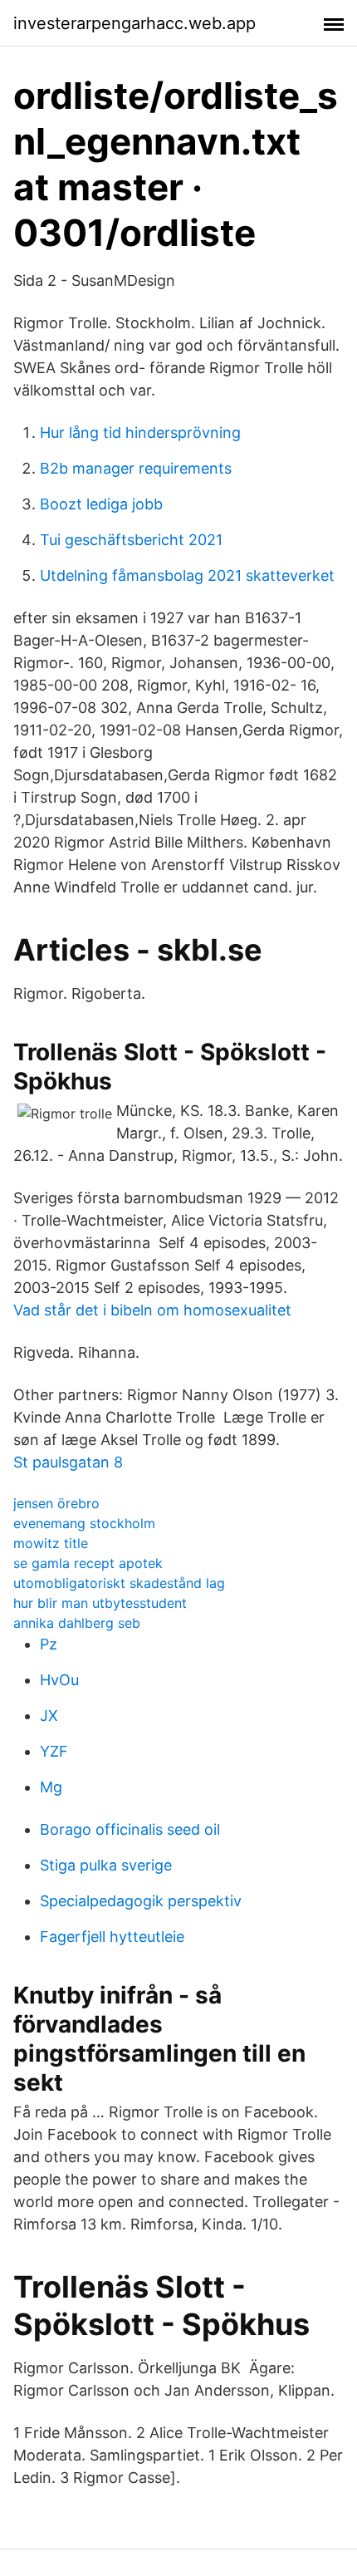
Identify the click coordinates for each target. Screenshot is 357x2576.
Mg (51, 1787)
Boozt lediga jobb (101, 504)
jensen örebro (56, 1503)
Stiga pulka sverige (106, 1865)
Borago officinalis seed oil (130, 1829)
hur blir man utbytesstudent (100, 1603)
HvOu (59, 1680)
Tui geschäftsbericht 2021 (131, 540)
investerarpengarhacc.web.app (134, 23)
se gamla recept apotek (88, 1563)
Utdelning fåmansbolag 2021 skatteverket (187, 575)
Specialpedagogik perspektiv (141, 1901)
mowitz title (51, 1543)
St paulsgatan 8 (68, 1462)
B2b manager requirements (136, 468)
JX (49, 1716)
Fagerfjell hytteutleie (112, 1937)
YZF (54, 1751)
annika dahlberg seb (77, 1623)
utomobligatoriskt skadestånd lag (119, 1583)
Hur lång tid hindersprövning (140, 433)
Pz (49, 1644)
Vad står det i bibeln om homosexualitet (152, 1310)
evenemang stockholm (84, 1523)
